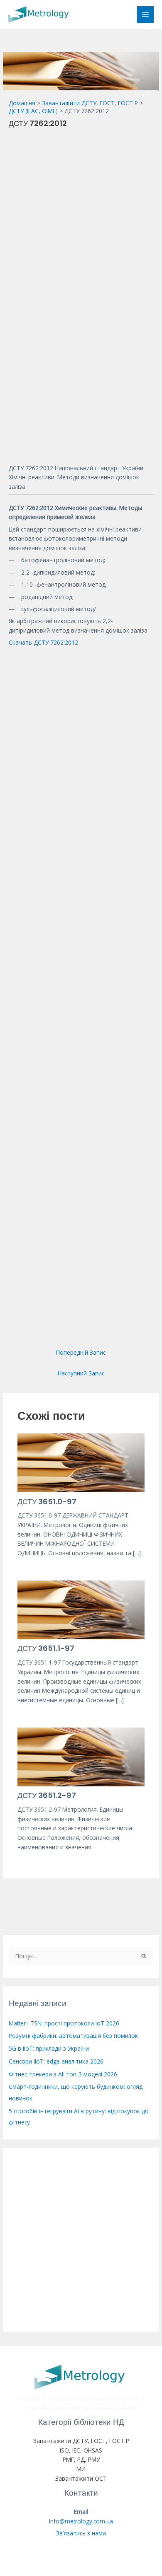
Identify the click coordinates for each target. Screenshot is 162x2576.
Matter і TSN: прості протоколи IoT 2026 (64, 2023)
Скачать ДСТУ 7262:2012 (43, 642)
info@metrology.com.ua (81, 2521)
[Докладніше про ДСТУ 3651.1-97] (81, 1609)
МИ (81, 2469)
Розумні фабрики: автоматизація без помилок (73, 2036)
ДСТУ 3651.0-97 (47, 1502)
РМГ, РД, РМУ (81, 2459)
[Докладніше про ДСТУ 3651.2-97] (81, 1756)
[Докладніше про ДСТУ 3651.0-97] (81, 1462)
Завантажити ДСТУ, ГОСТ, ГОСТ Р (81, 2441)
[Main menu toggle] (146, 15)
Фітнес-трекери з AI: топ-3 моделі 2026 (63, 2074)
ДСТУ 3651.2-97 (47, 1795)
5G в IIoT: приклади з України (49, 2048)
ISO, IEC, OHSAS (81, 2450)
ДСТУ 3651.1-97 (46, 1648)
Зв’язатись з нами (81, 2533)
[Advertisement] (81, 215)
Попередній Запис (81, 1352)
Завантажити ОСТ (81, 2478)
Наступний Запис (81, 1373)
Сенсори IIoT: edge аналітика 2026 (56, 2061)
